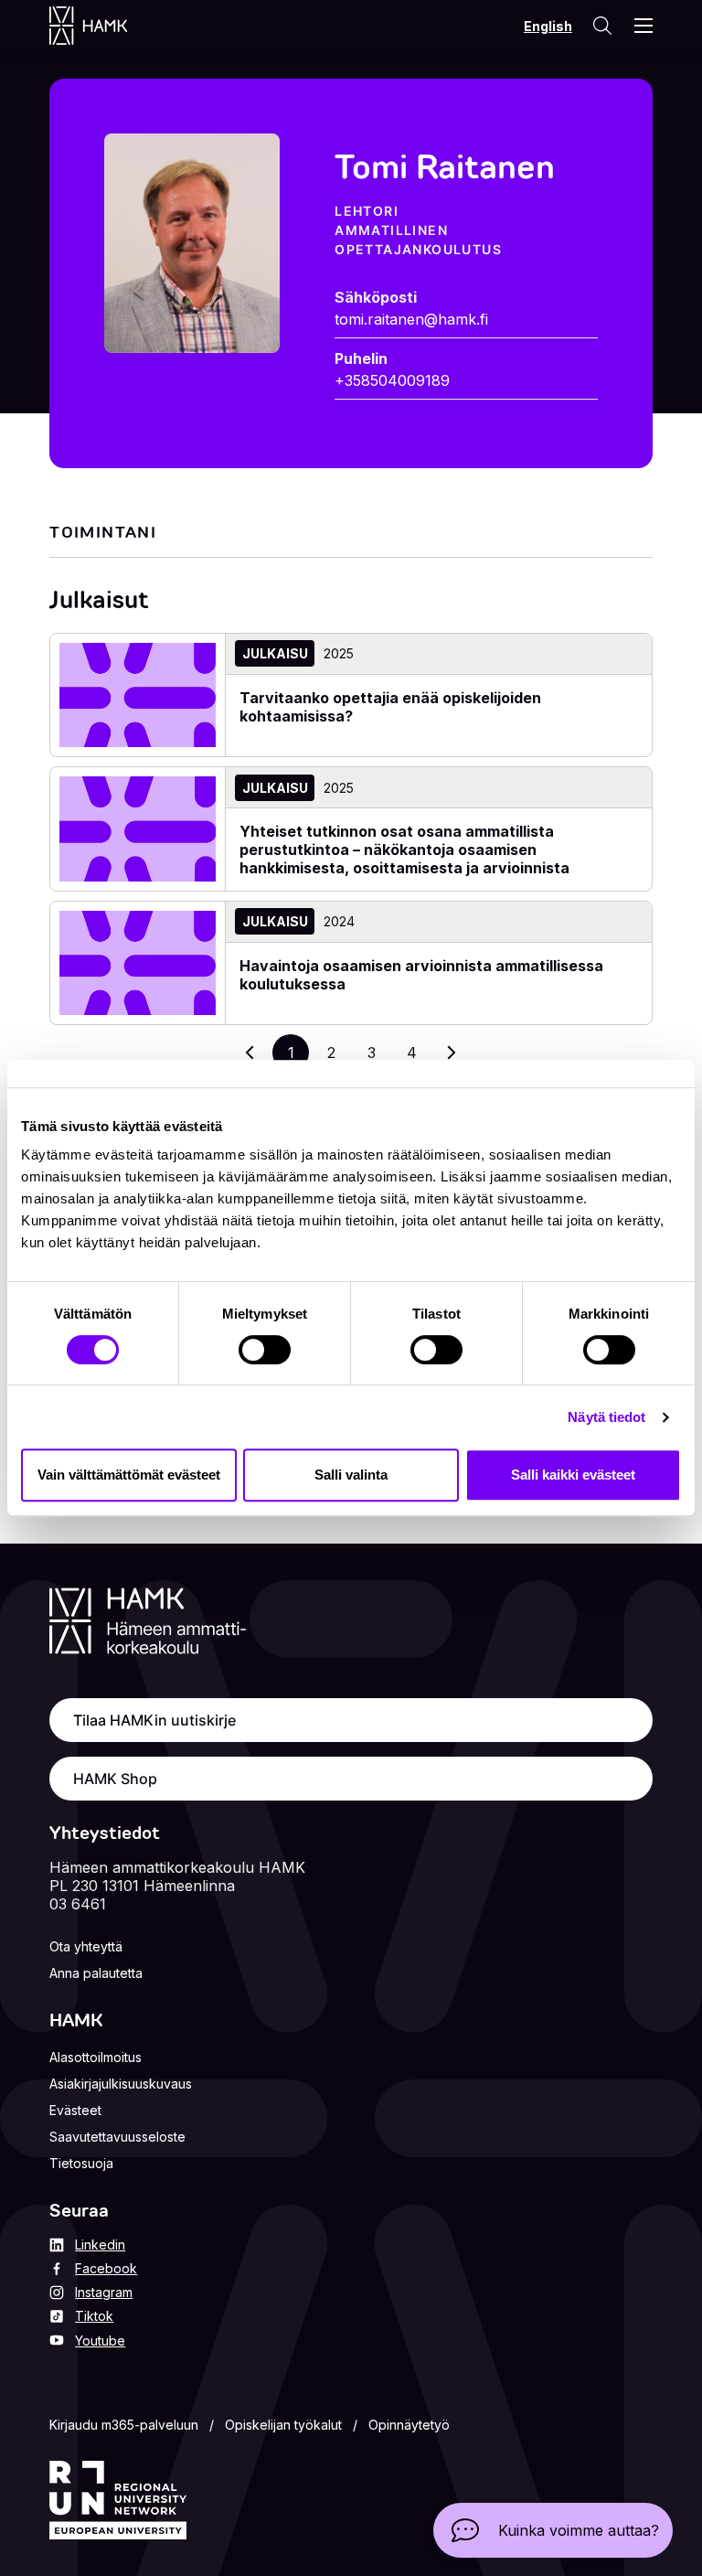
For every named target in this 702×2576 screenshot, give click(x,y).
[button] (553, 2530)
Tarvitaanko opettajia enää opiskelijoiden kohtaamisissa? (390, 707)
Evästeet (75, 2110)
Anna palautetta (96, 1973)
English (548, 26)
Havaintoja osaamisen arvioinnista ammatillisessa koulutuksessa (421, 975)
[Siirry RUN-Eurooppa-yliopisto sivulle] (118, 2500)
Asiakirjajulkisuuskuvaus (121, 2084)
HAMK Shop (115, 1779)
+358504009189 (392, 380)
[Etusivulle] (106, 26)
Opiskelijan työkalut (283, 2425)
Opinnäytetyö (409, 2425)
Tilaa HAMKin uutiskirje (154, 1720)
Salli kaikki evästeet (573, 1475)
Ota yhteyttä (86, 1946)
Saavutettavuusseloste (117, 2137)
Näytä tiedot (606, 1417)
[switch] (265, 1350)
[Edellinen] (250, 1053)
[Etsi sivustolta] (601, 26)
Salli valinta (351, 1475)
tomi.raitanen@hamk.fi (411, 319)
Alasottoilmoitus (96, 2057)
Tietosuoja (81, 2163)
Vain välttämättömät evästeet (129, 1475)
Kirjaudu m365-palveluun (124, 2425)
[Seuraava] (452, 1053)
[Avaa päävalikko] (643, 26)
